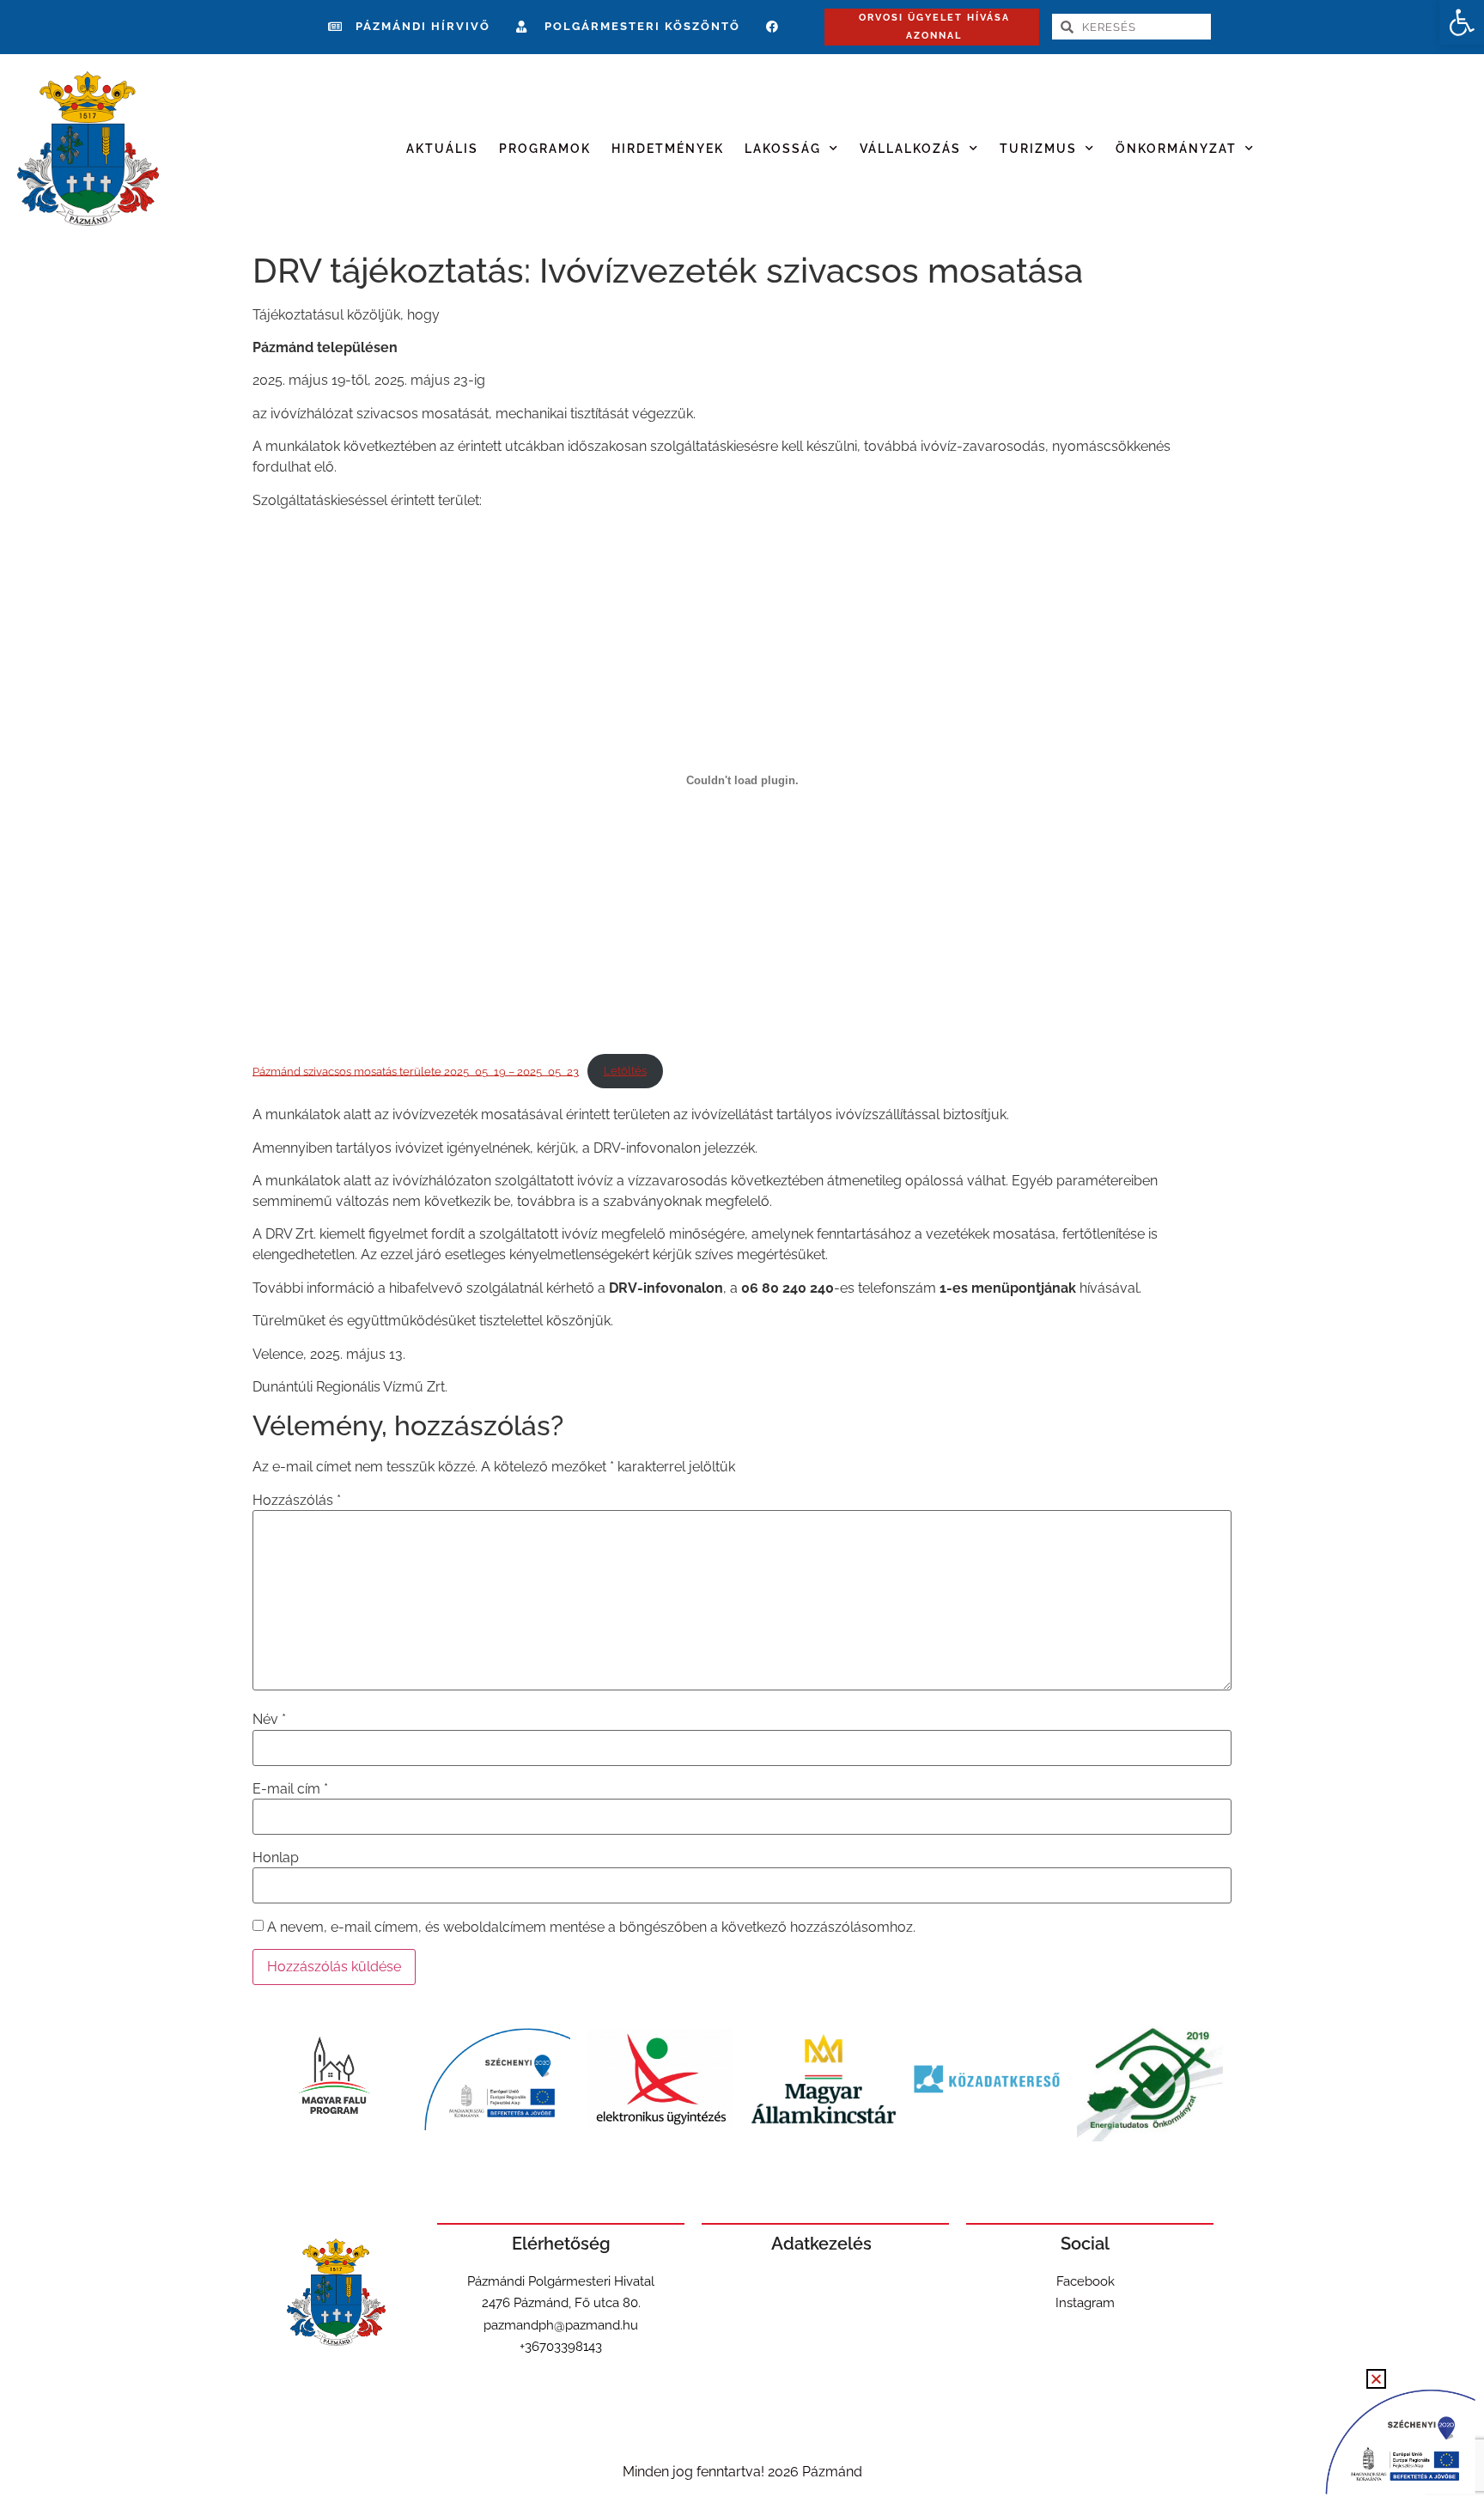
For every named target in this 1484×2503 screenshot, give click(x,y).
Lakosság (783, 149)
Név (269, 1720)
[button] (1462, 22)
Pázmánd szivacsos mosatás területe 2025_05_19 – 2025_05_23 (416, 1071)
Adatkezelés (821, 2244)
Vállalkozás (910, 149)
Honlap (276, 1858)
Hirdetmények (668, 149)
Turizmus (1038, 149)
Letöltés (625, 1071)
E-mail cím (290, 1789)
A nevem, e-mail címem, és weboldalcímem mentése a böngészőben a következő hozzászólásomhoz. (591, 1927)
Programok (545, 149)
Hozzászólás (297, 1501)
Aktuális (442, 149)
